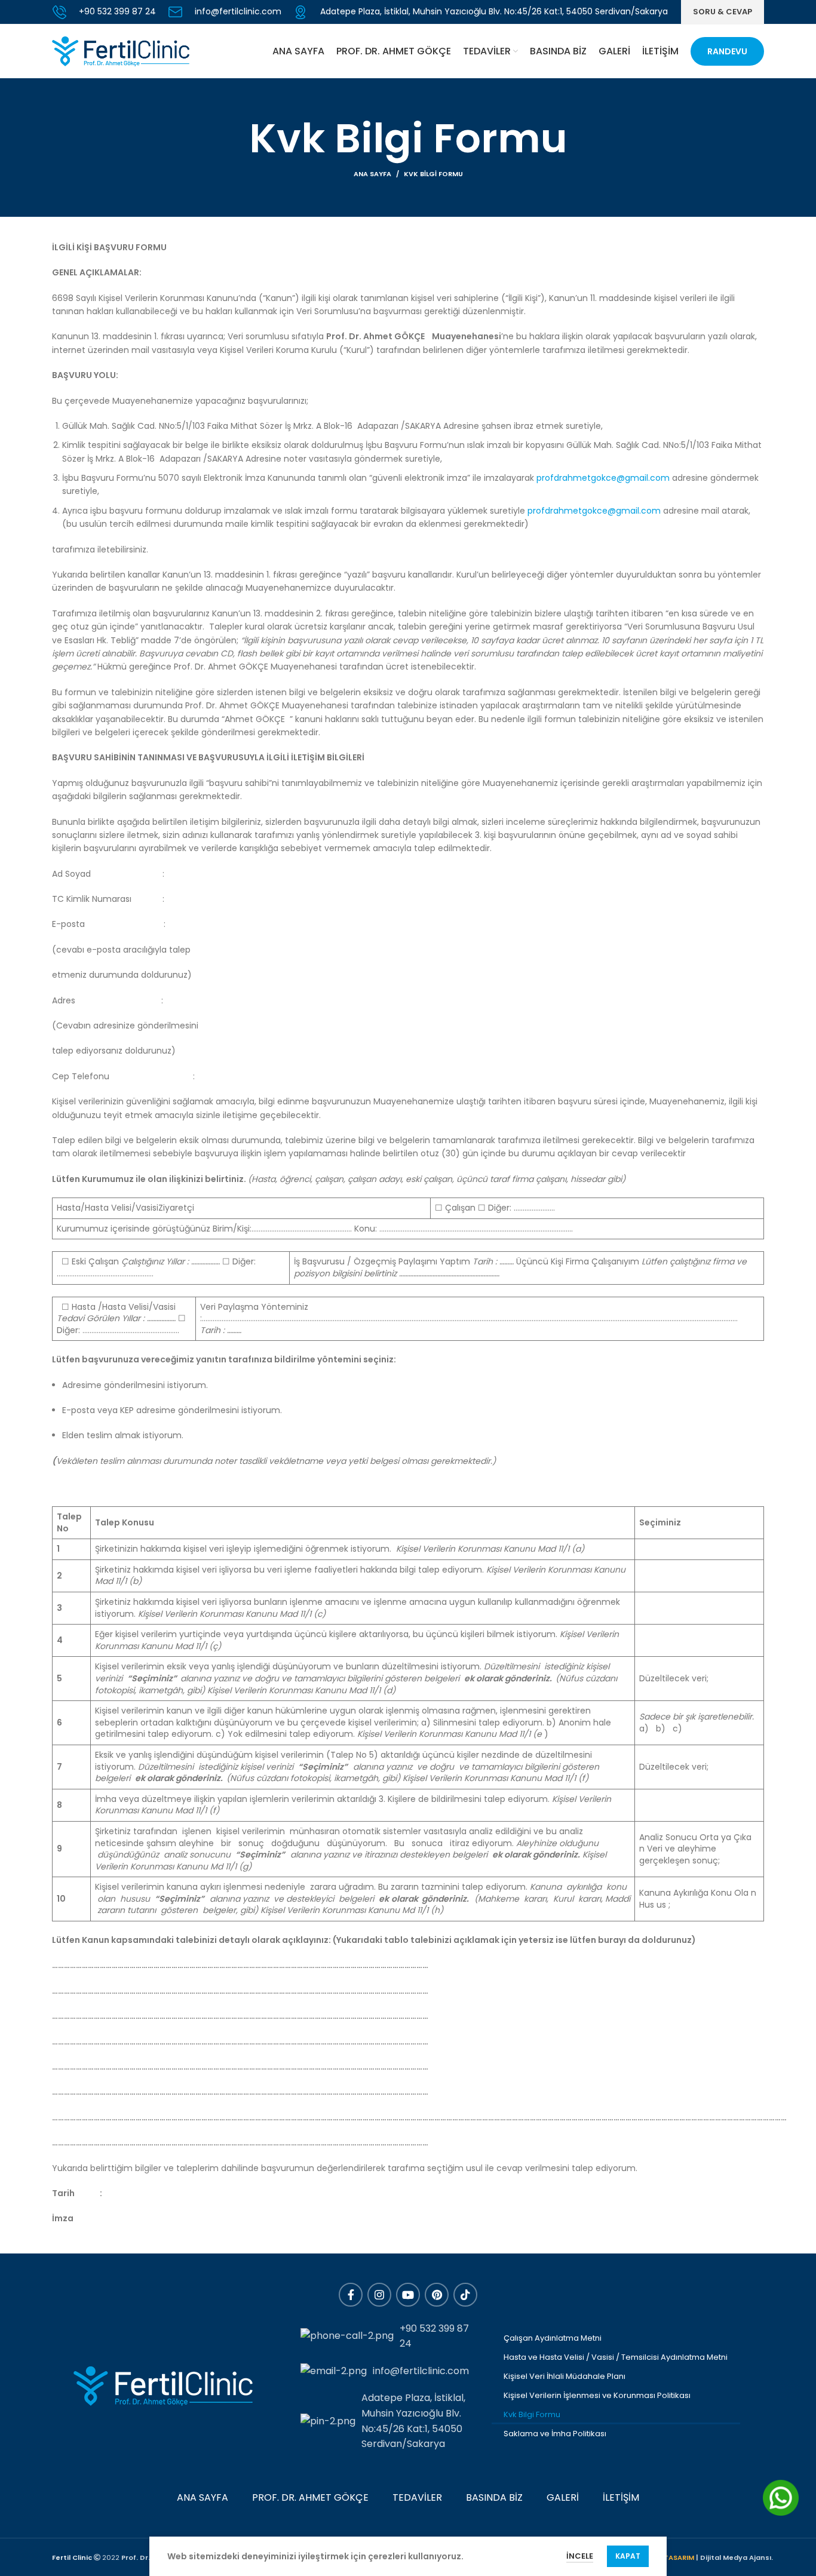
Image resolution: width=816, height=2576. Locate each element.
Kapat (628, 2556)
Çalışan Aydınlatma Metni (553, 2338)
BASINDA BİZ (494, 2497)
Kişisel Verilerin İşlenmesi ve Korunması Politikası (597, 2395)
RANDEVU (727, 51)
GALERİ (563, 2497)
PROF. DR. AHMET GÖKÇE (310, 2497)
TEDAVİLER (417, 2497)
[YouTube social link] (408, 2295)
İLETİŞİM (621, 2497)
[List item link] (390, 2336)
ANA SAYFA (203, 2497)
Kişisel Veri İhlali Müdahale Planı (565, 2376)
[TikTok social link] (465, 2295)
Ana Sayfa (372, 174)
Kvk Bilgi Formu (532, 2414)
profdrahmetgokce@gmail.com (603, 478)
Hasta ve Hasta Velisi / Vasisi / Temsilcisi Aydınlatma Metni (616, 2357)
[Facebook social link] (351, 2295)
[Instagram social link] (379, 2295)
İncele (580, 2556)
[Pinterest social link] (437, 2295)
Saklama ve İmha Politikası (555, 2434)
